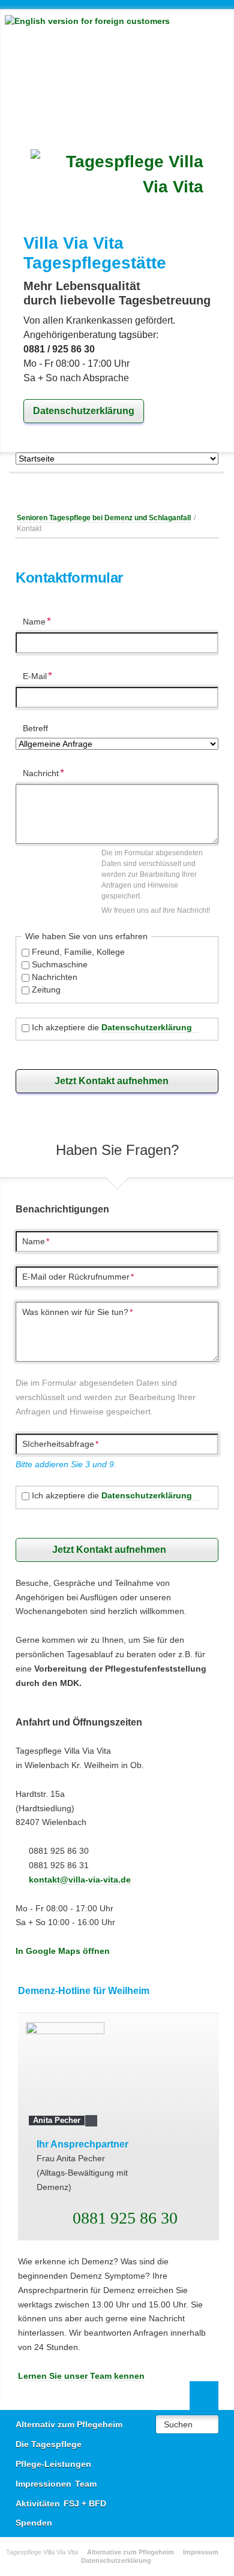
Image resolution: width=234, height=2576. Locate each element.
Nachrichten (55, 977)
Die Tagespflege (49, 2444)
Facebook (94, 491)
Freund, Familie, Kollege (78, 952)
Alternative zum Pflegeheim (130, 2552)
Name (41, 620)
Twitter (117, 491)
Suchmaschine (60, 964)
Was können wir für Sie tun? (77, 1312)
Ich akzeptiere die (112, 1027)
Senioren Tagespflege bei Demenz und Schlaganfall (104, 518)
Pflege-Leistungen (53, 2464)
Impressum (201, 2552)
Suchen (178, 2424)
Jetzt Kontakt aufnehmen (112, 1081)
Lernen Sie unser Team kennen (81, 2376)
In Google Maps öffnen (63, 1951)
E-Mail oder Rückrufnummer (78, 1277)
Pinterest (141, 491)
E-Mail (41, 675)
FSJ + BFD (85, 2503)
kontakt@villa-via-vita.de (80, 1880)
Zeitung (46, 990)
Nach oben (204, 2396)
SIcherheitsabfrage (60, 1444)
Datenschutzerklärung (84, 411)
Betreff (35, 728)
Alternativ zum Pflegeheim (69, 2424)
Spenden (34, 2523)
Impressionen (43, 2484)
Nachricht (43, 772)
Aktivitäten (38, 2503)
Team (86, 2484)
